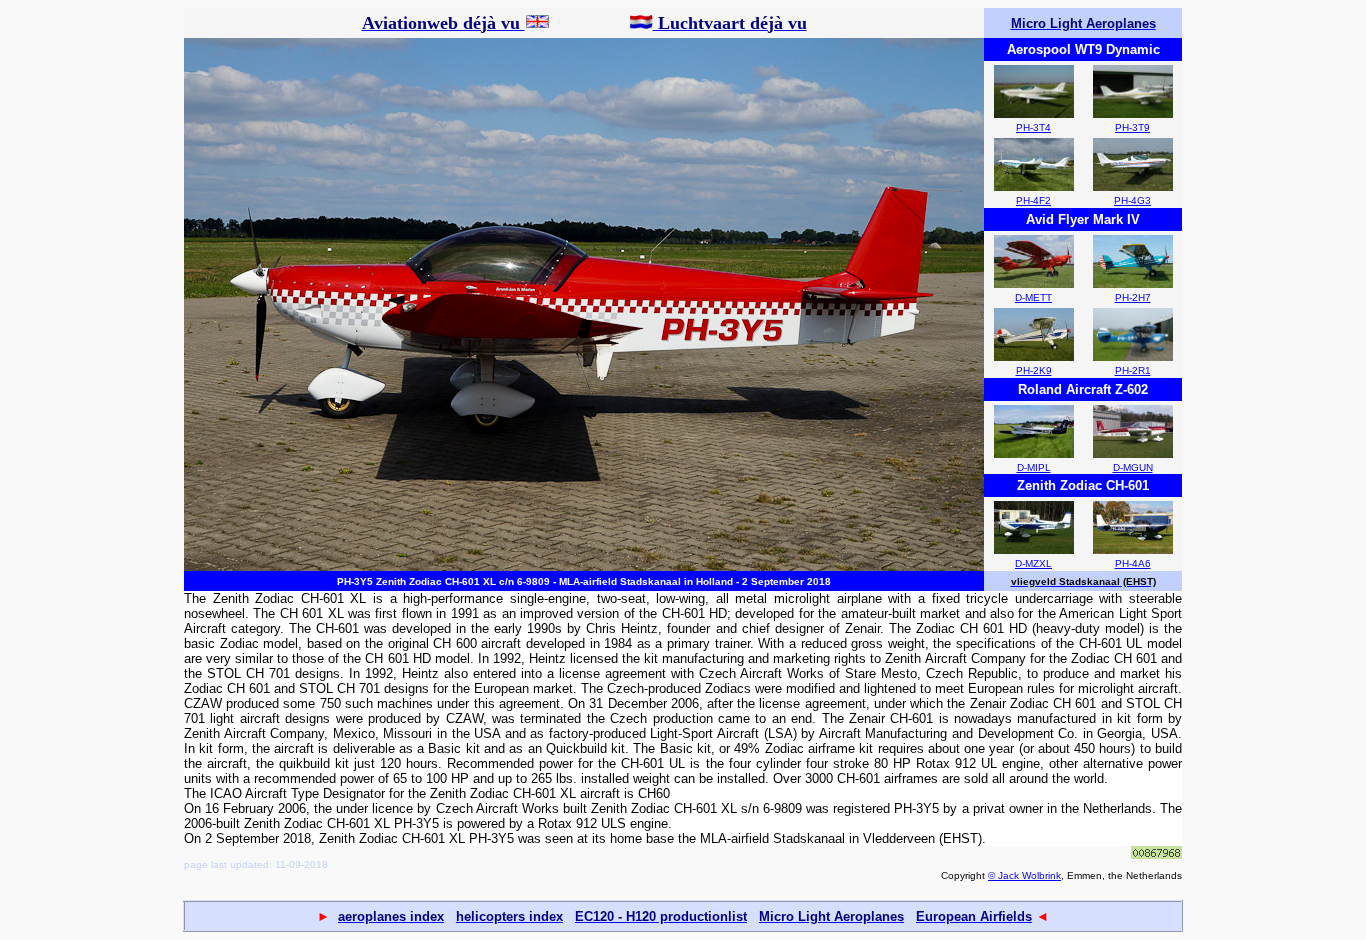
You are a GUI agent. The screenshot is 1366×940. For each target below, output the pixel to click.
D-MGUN (1133, 467)
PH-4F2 (1033, 200)
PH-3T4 (1033, 127)
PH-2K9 (1034, 370)
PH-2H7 (1133, 297)
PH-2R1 (1133, 370)
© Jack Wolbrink (1024, 875)
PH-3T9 (1132, 127)
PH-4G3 (1132, 200)
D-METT (1033, 297)
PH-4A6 (1133, 563)
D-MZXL (1033, 563)
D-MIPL (1034, 467)
